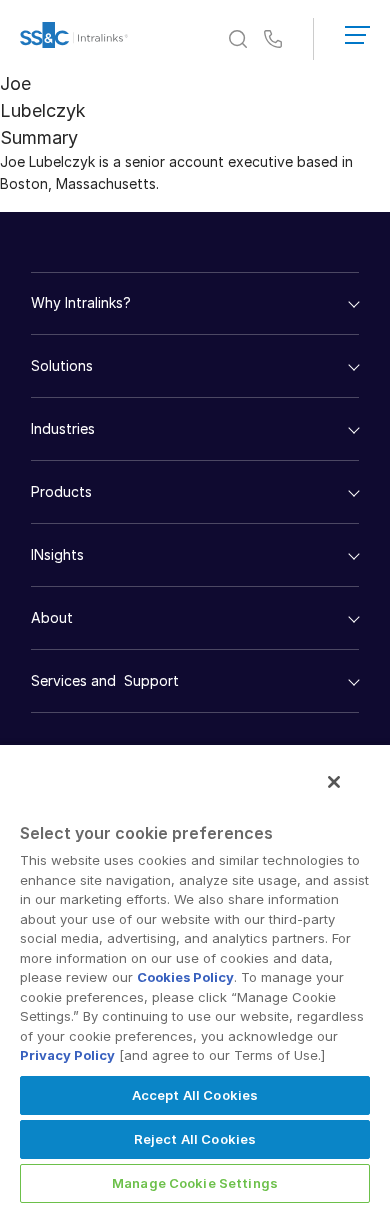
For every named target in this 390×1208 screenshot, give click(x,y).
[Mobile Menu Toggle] (357, 31)
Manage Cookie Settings (195, 1183)
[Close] (334, 782)
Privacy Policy (67, 1055)
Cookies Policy (185, 977)
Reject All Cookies (195, 1139)
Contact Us (273, 40)
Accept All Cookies (195, 1095)
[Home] (74, 39)
